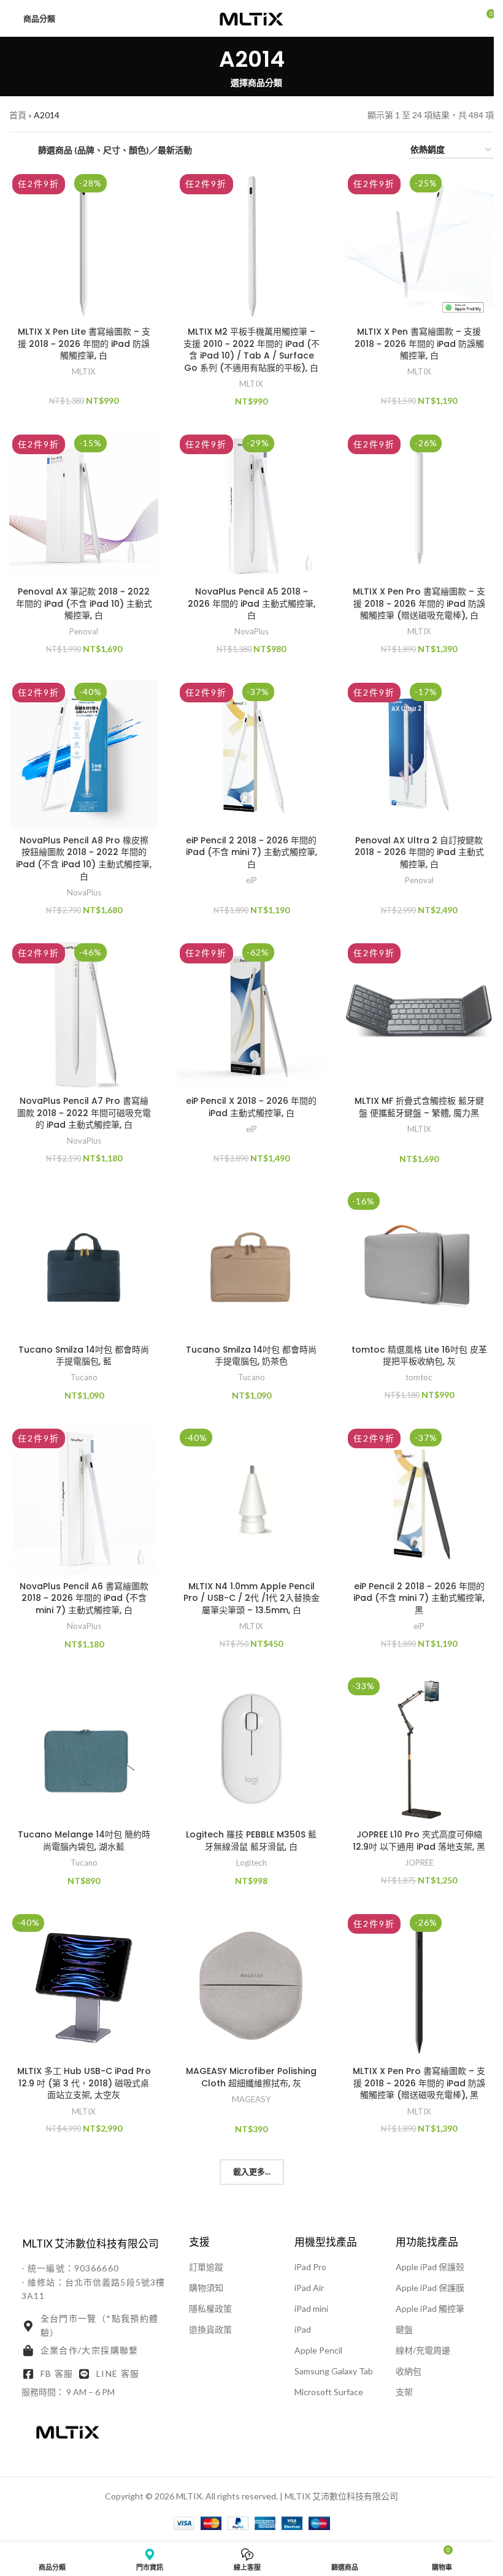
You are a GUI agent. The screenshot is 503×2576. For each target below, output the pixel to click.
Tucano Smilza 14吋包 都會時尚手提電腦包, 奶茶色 (251, 1356)
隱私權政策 (210, 2308)
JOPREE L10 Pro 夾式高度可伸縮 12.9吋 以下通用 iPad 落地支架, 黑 (419, 1841)
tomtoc (419, 1377)
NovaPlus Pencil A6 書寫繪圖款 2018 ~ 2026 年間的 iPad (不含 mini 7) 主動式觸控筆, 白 (84, 1598)
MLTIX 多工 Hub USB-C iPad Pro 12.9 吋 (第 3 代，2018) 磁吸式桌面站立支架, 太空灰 (84, 2083)
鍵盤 (404, 2329)
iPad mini (311, 2308)
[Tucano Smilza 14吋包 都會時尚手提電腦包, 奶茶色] (251, 1263)
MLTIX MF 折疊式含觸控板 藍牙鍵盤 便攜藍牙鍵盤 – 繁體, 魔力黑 (419, 1107)
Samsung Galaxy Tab (334, 2371)
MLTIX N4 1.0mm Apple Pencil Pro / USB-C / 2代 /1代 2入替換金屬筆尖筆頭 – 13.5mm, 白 (251, 1598)
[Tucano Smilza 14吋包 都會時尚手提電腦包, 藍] (84, 1263)
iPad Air (309, 2288)
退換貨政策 (210, 2329)
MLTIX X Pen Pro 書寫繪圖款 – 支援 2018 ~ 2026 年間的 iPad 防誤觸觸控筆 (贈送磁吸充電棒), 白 (419, 603)
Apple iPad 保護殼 (430, 2267)
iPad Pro (310, 2267)
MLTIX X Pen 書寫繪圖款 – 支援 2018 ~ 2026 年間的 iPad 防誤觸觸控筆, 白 (419, 344)
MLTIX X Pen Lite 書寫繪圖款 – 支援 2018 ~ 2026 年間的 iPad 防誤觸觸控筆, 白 (84, 344)
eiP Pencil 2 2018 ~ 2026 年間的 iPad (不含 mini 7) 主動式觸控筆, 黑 (419, 1598)
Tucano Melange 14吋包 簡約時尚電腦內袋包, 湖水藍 (84, 1841)
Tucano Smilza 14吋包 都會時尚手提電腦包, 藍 (84, 1356)
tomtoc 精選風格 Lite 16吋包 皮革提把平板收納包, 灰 (419, 1356)
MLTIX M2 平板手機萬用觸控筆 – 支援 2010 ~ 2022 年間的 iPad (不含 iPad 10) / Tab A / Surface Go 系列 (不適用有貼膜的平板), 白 (251, 350)
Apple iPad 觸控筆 (430, 2308)
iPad (303, 2329)
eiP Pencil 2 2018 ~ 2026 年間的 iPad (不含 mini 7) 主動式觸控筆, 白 (251, 852)
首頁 (18, 115)
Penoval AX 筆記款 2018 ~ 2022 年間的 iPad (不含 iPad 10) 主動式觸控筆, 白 (84, 603)
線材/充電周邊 (423, 2350)
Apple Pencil (318, 2350)
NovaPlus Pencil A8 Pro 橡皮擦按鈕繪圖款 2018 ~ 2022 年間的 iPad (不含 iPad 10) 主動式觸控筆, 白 (84, 858)
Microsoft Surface (329, 2392)
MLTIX (84, 371)
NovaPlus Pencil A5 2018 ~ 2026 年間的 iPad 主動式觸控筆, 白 (251, 603)
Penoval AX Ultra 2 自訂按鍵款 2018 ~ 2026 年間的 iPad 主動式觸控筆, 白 (419, 852)
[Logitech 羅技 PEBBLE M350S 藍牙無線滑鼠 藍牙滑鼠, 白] (251, 1749)
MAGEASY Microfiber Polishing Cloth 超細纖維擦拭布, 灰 (251, 2077)
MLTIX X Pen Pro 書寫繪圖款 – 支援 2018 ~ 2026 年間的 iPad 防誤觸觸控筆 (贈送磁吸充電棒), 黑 (419, 2083)
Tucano (84, 1377)
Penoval (84, 631)
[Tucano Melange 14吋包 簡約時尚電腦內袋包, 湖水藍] (84, 1749)
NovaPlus (251, 631)
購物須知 (206, 2288)
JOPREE (419, 1863)
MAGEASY (251, 2099)
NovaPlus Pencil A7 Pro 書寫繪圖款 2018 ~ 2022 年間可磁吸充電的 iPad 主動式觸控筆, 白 (84, 1113)
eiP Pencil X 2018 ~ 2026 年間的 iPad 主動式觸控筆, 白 (251, 1107)
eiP (251, 880)
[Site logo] (251, 17)
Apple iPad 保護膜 (430, 2288)
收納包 (409, 2371)
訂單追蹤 (206, 2267)
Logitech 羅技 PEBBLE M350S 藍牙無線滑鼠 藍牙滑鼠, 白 (251, 1841)
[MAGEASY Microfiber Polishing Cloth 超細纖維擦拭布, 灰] (251, 1985)
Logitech (251, 1863)
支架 (404, 2392)
